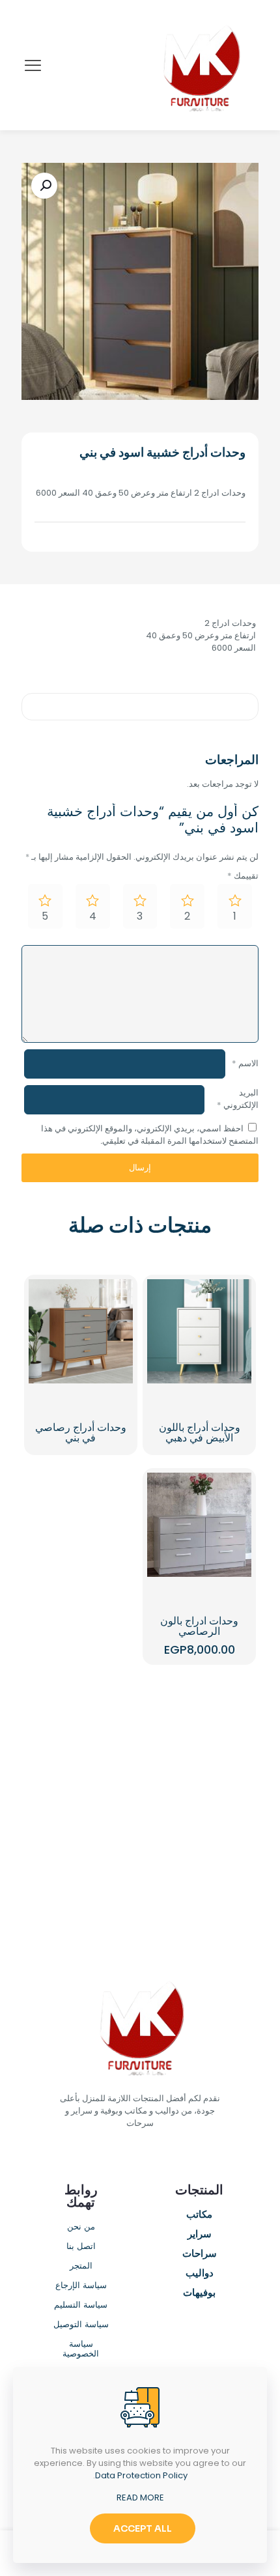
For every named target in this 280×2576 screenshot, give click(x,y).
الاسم (245, 1063)
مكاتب (199, 2215)
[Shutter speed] (81, 1844)
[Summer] (199, 1798)
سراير (200, 2235)
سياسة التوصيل (81, 2325)
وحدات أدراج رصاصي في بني (81, 1433)
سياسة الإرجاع (81, 2286)
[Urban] (81, 1798)
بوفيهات (199, 2293)
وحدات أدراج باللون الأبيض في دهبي (200, 1433)
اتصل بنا (81, 2247)
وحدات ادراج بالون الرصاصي (199, 1626)
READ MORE (140, 2498)
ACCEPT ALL (143, 2528)
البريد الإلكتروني (238, 1099)
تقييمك (243, 876)
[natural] (199, 1844)
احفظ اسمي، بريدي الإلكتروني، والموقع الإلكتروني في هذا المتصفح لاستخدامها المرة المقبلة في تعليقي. (150, 1135)
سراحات (200, 2254)
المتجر (81, 2266)
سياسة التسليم (81, 2305)
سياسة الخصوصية (81, 2349)
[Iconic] (81, 1753)
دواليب (200, 2274)
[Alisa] (199, 1753)
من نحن (81, 2227)
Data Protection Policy (141, 2475)
